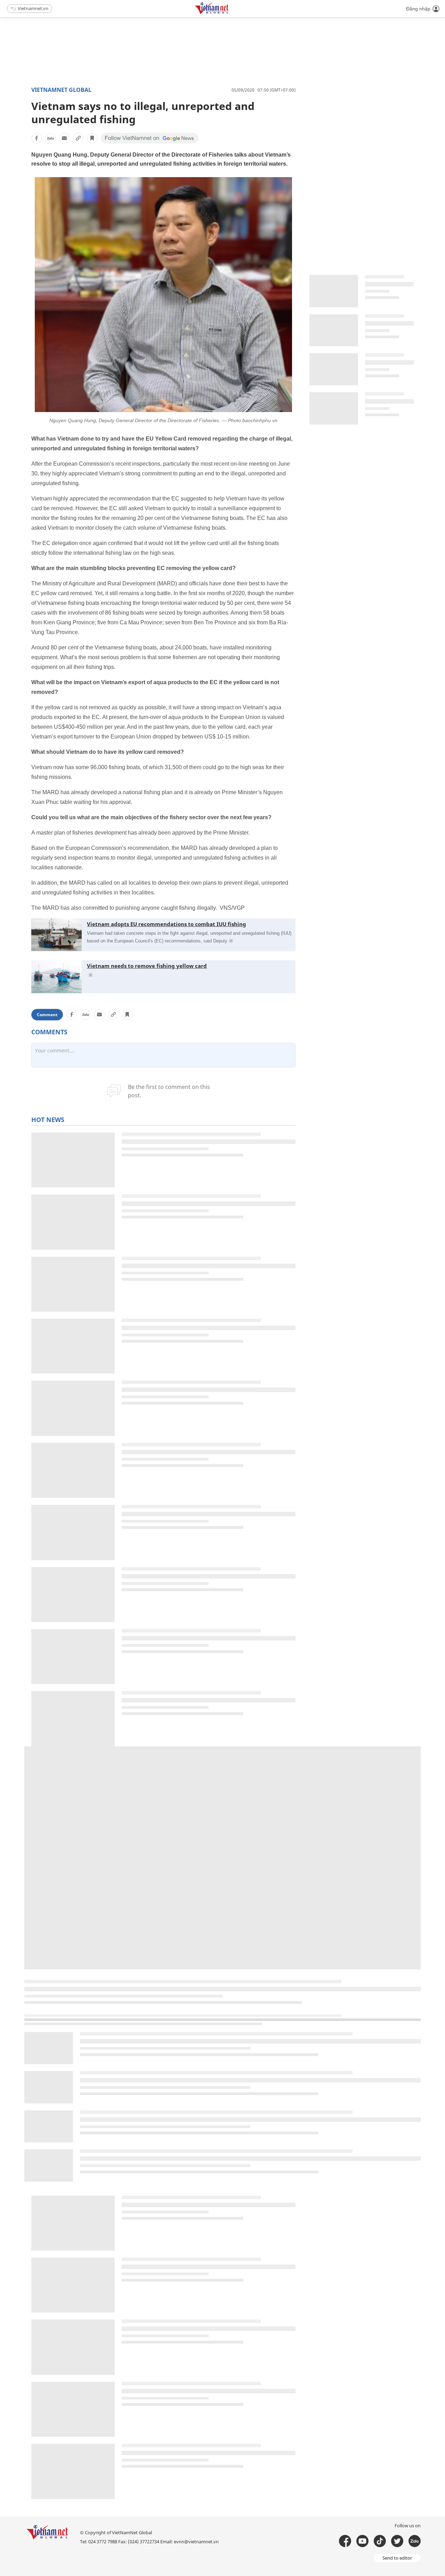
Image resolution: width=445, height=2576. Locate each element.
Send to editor (397, 2558)
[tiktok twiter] (397, 2541)
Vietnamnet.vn (33, 8)
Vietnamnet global (61, 90)
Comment (47, 1015)
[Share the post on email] (64, 138)
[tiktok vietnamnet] (380, 2541)
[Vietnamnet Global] (229, 13)
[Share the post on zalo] (50, 138)
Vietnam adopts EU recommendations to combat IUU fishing (167, 924)
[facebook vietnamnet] (345, 2541)
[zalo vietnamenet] (415, 2541)
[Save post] (92, 138)
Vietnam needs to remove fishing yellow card (147, 966)
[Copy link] (78, 138)
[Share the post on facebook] (37, 138)
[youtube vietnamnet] (362, 2541)
